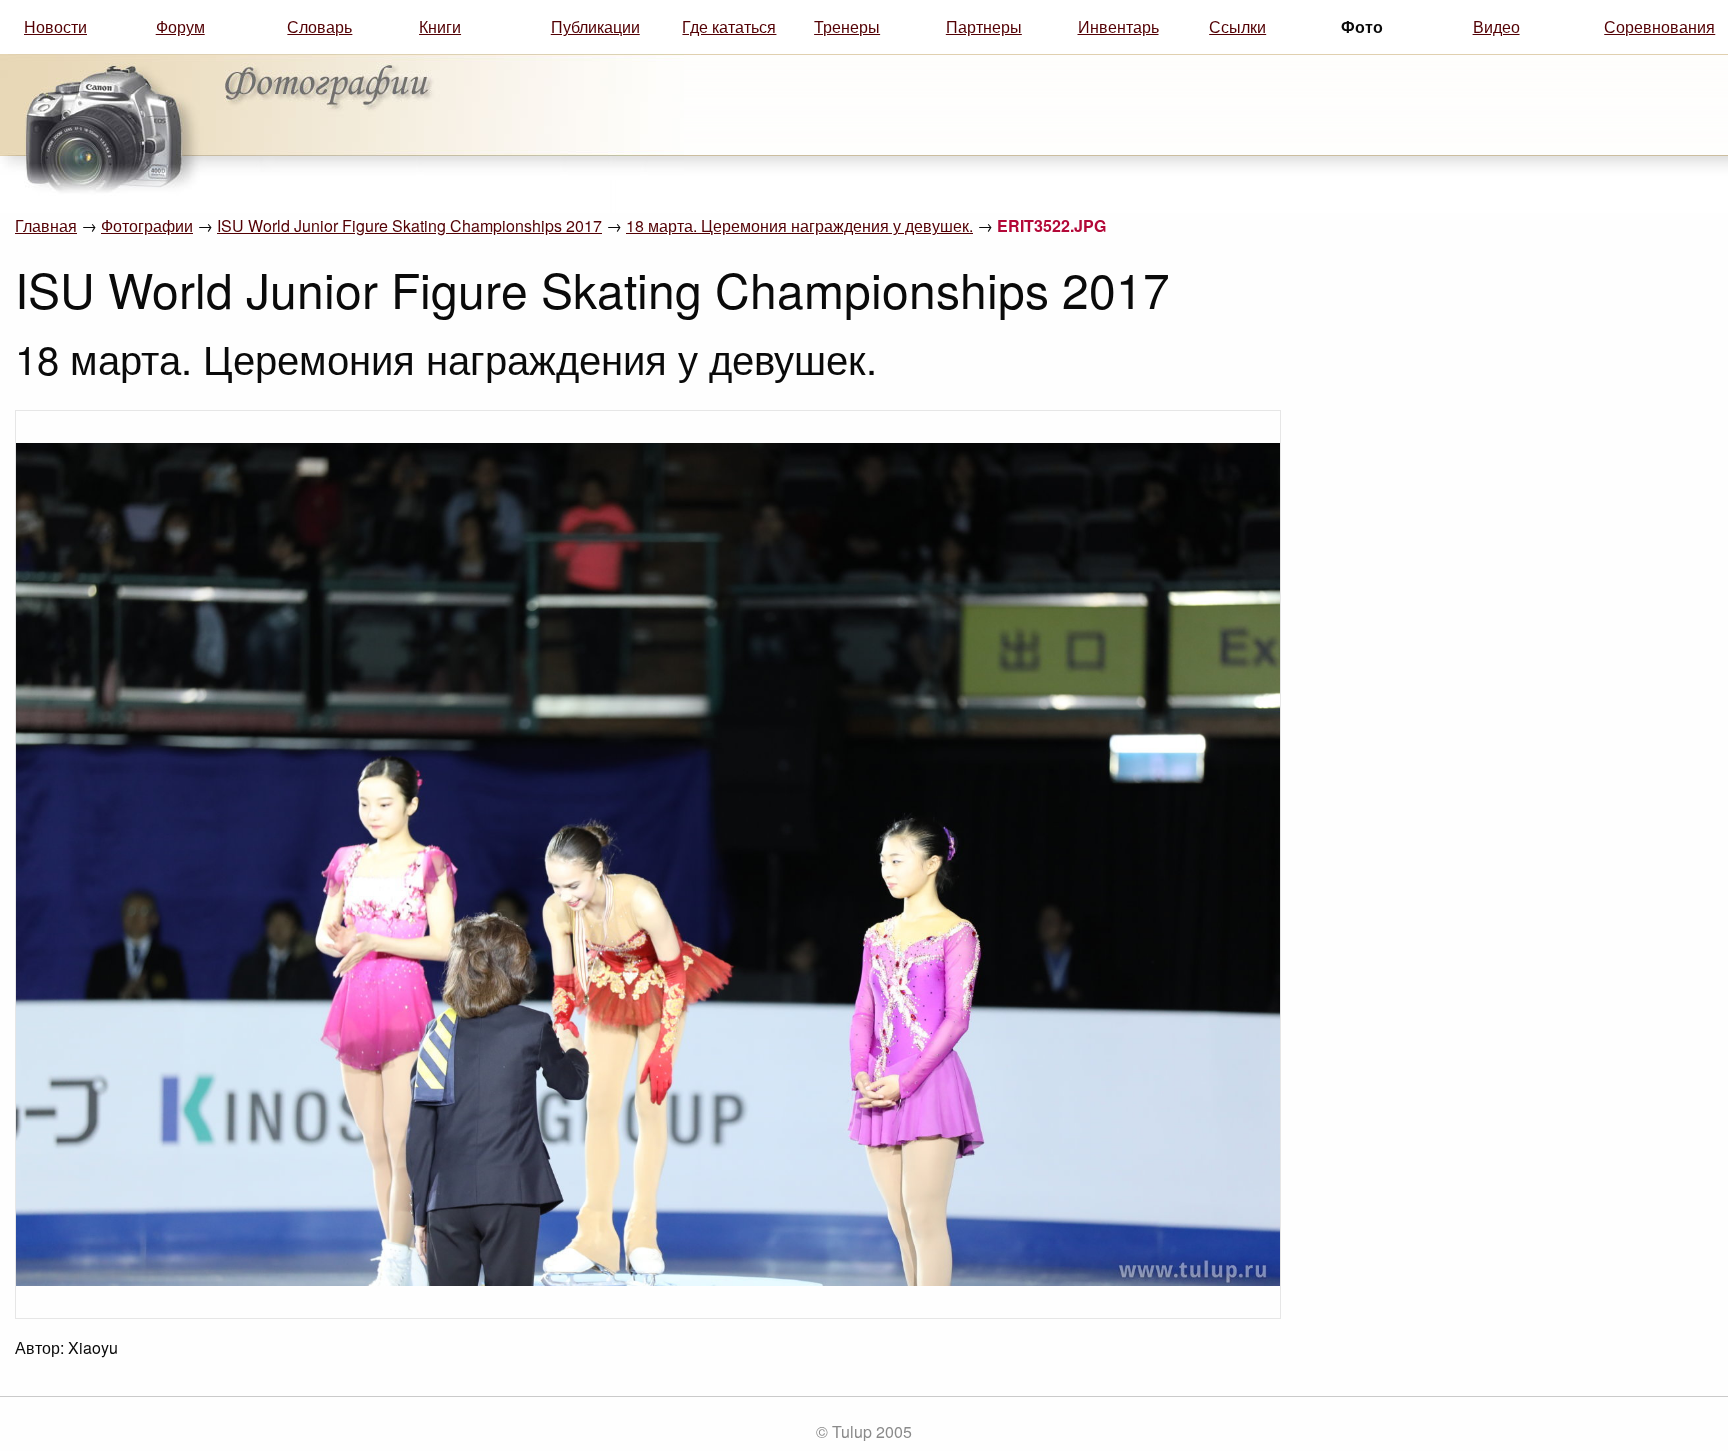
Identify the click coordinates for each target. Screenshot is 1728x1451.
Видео (1496, 26)
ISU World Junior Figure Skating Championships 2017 (409, 225)
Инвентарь (1118, 26)
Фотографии (147, 225)
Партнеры (984, 26)
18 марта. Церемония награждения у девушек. (799, 225)
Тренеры (847, 26)
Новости (55, 26)
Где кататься (729, 26)
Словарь (319, 26)
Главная (46, 225)
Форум (180, 26)
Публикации (595, 26)
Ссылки (1237, 26)
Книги (440, 26)
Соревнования (1659, 26)
